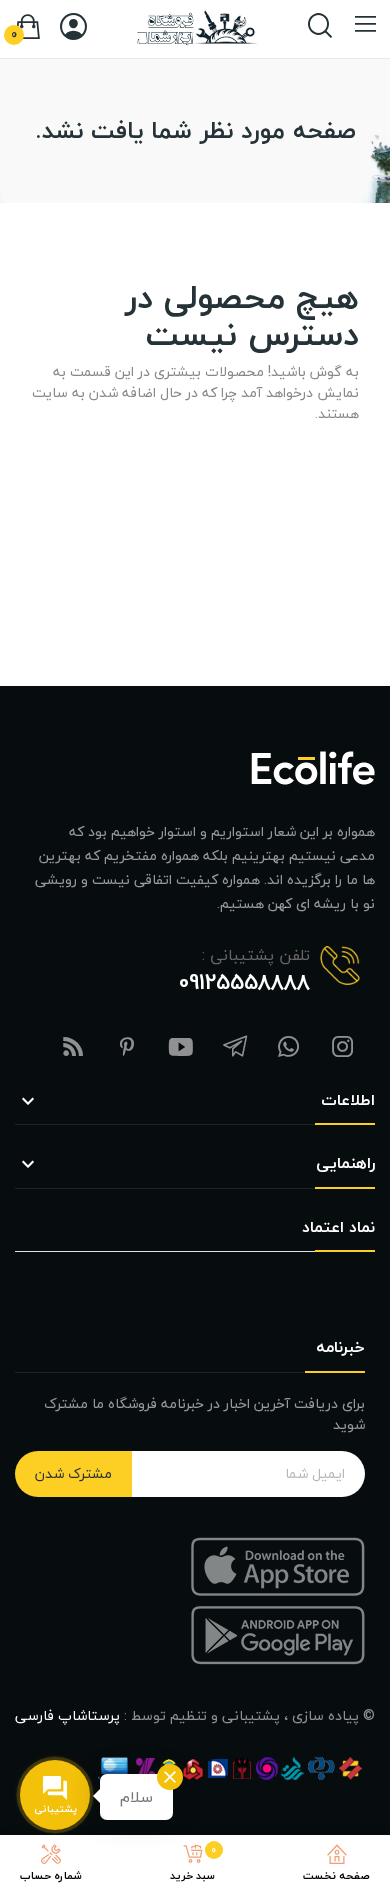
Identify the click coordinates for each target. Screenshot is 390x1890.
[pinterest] (127, 1048)
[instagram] (343, 1048)
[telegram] (235, 1048)
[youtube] (181, 1048)
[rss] (73, 1048)
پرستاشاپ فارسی (67, 1715)
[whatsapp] (289, 1048)
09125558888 (244, 982)
